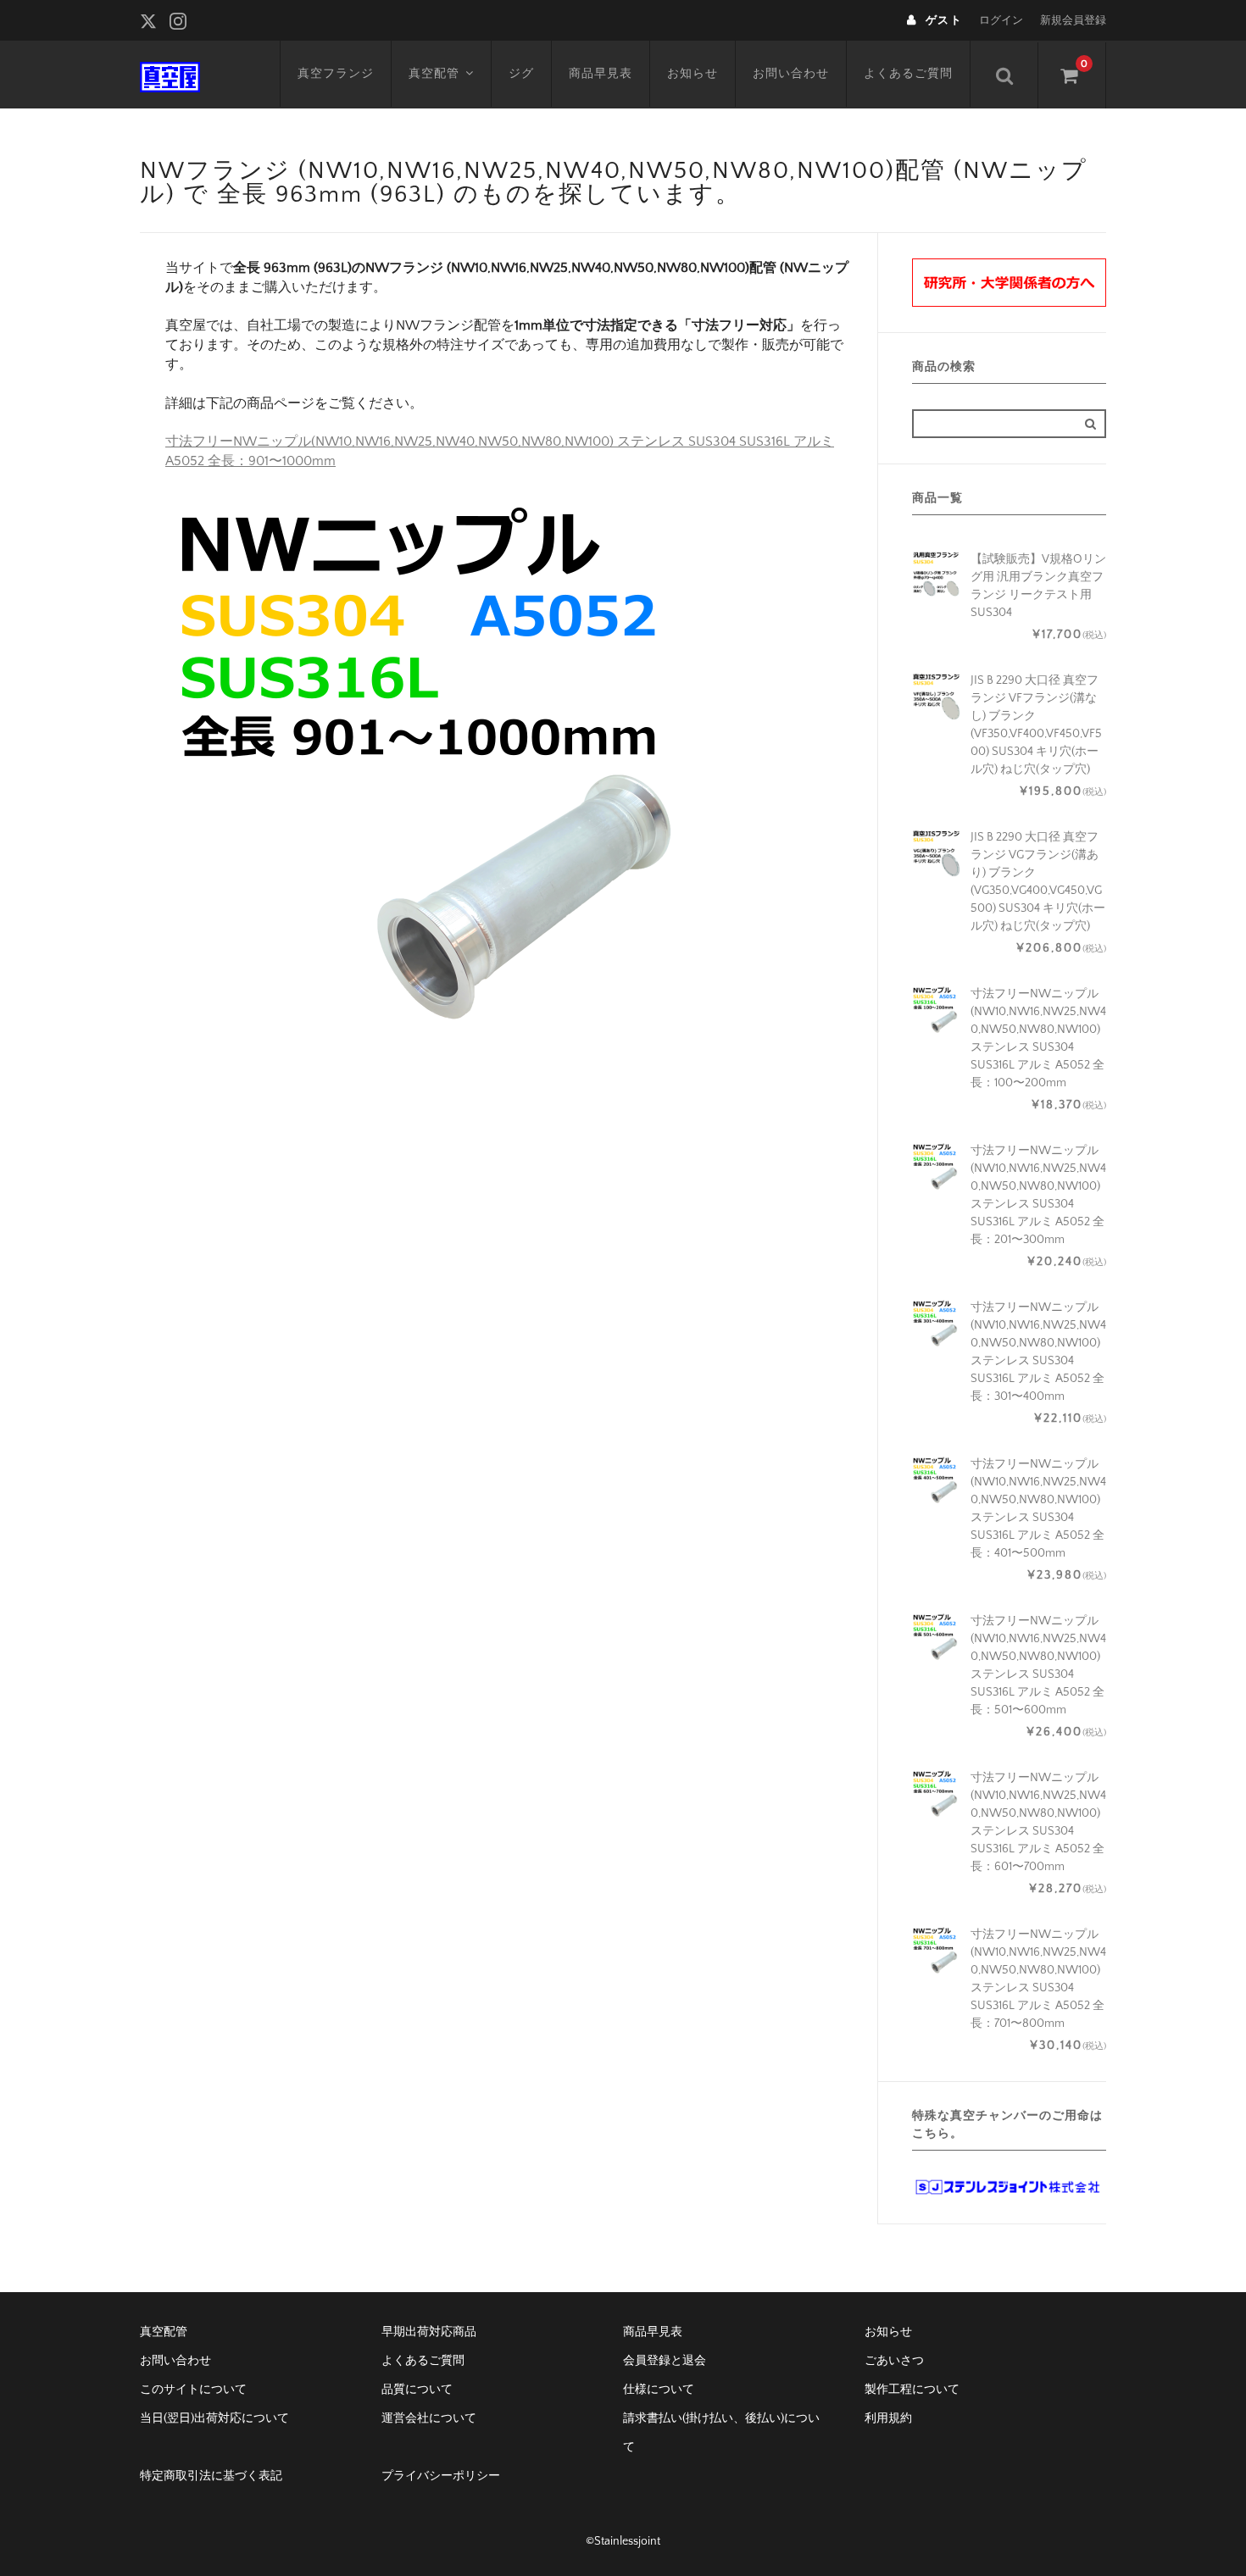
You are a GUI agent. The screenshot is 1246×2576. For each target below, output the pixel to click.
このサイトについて (193, 2390)
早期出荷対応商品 (429, 2332)
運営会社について (429, 2418)
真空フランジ (336, 74)
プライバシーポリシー (441, 2476)
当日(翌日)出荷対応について (214, 2418)
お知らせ (693, 74)
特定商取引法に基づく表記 (211, 2476)
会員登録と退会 (665, 2361)
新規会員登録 (1073, 20)
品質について (417, 2390)
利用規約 (888, 2418)
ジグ (521, 74)
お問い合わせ (791, 74)
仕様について (659, 2390)
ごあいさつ (894, 2361)
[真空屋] (170, 75)
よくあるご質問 (908, 74)
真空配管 (434, 74)
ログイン (1001, 20)
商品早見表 (601, 74)
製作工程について (912, 2390)
